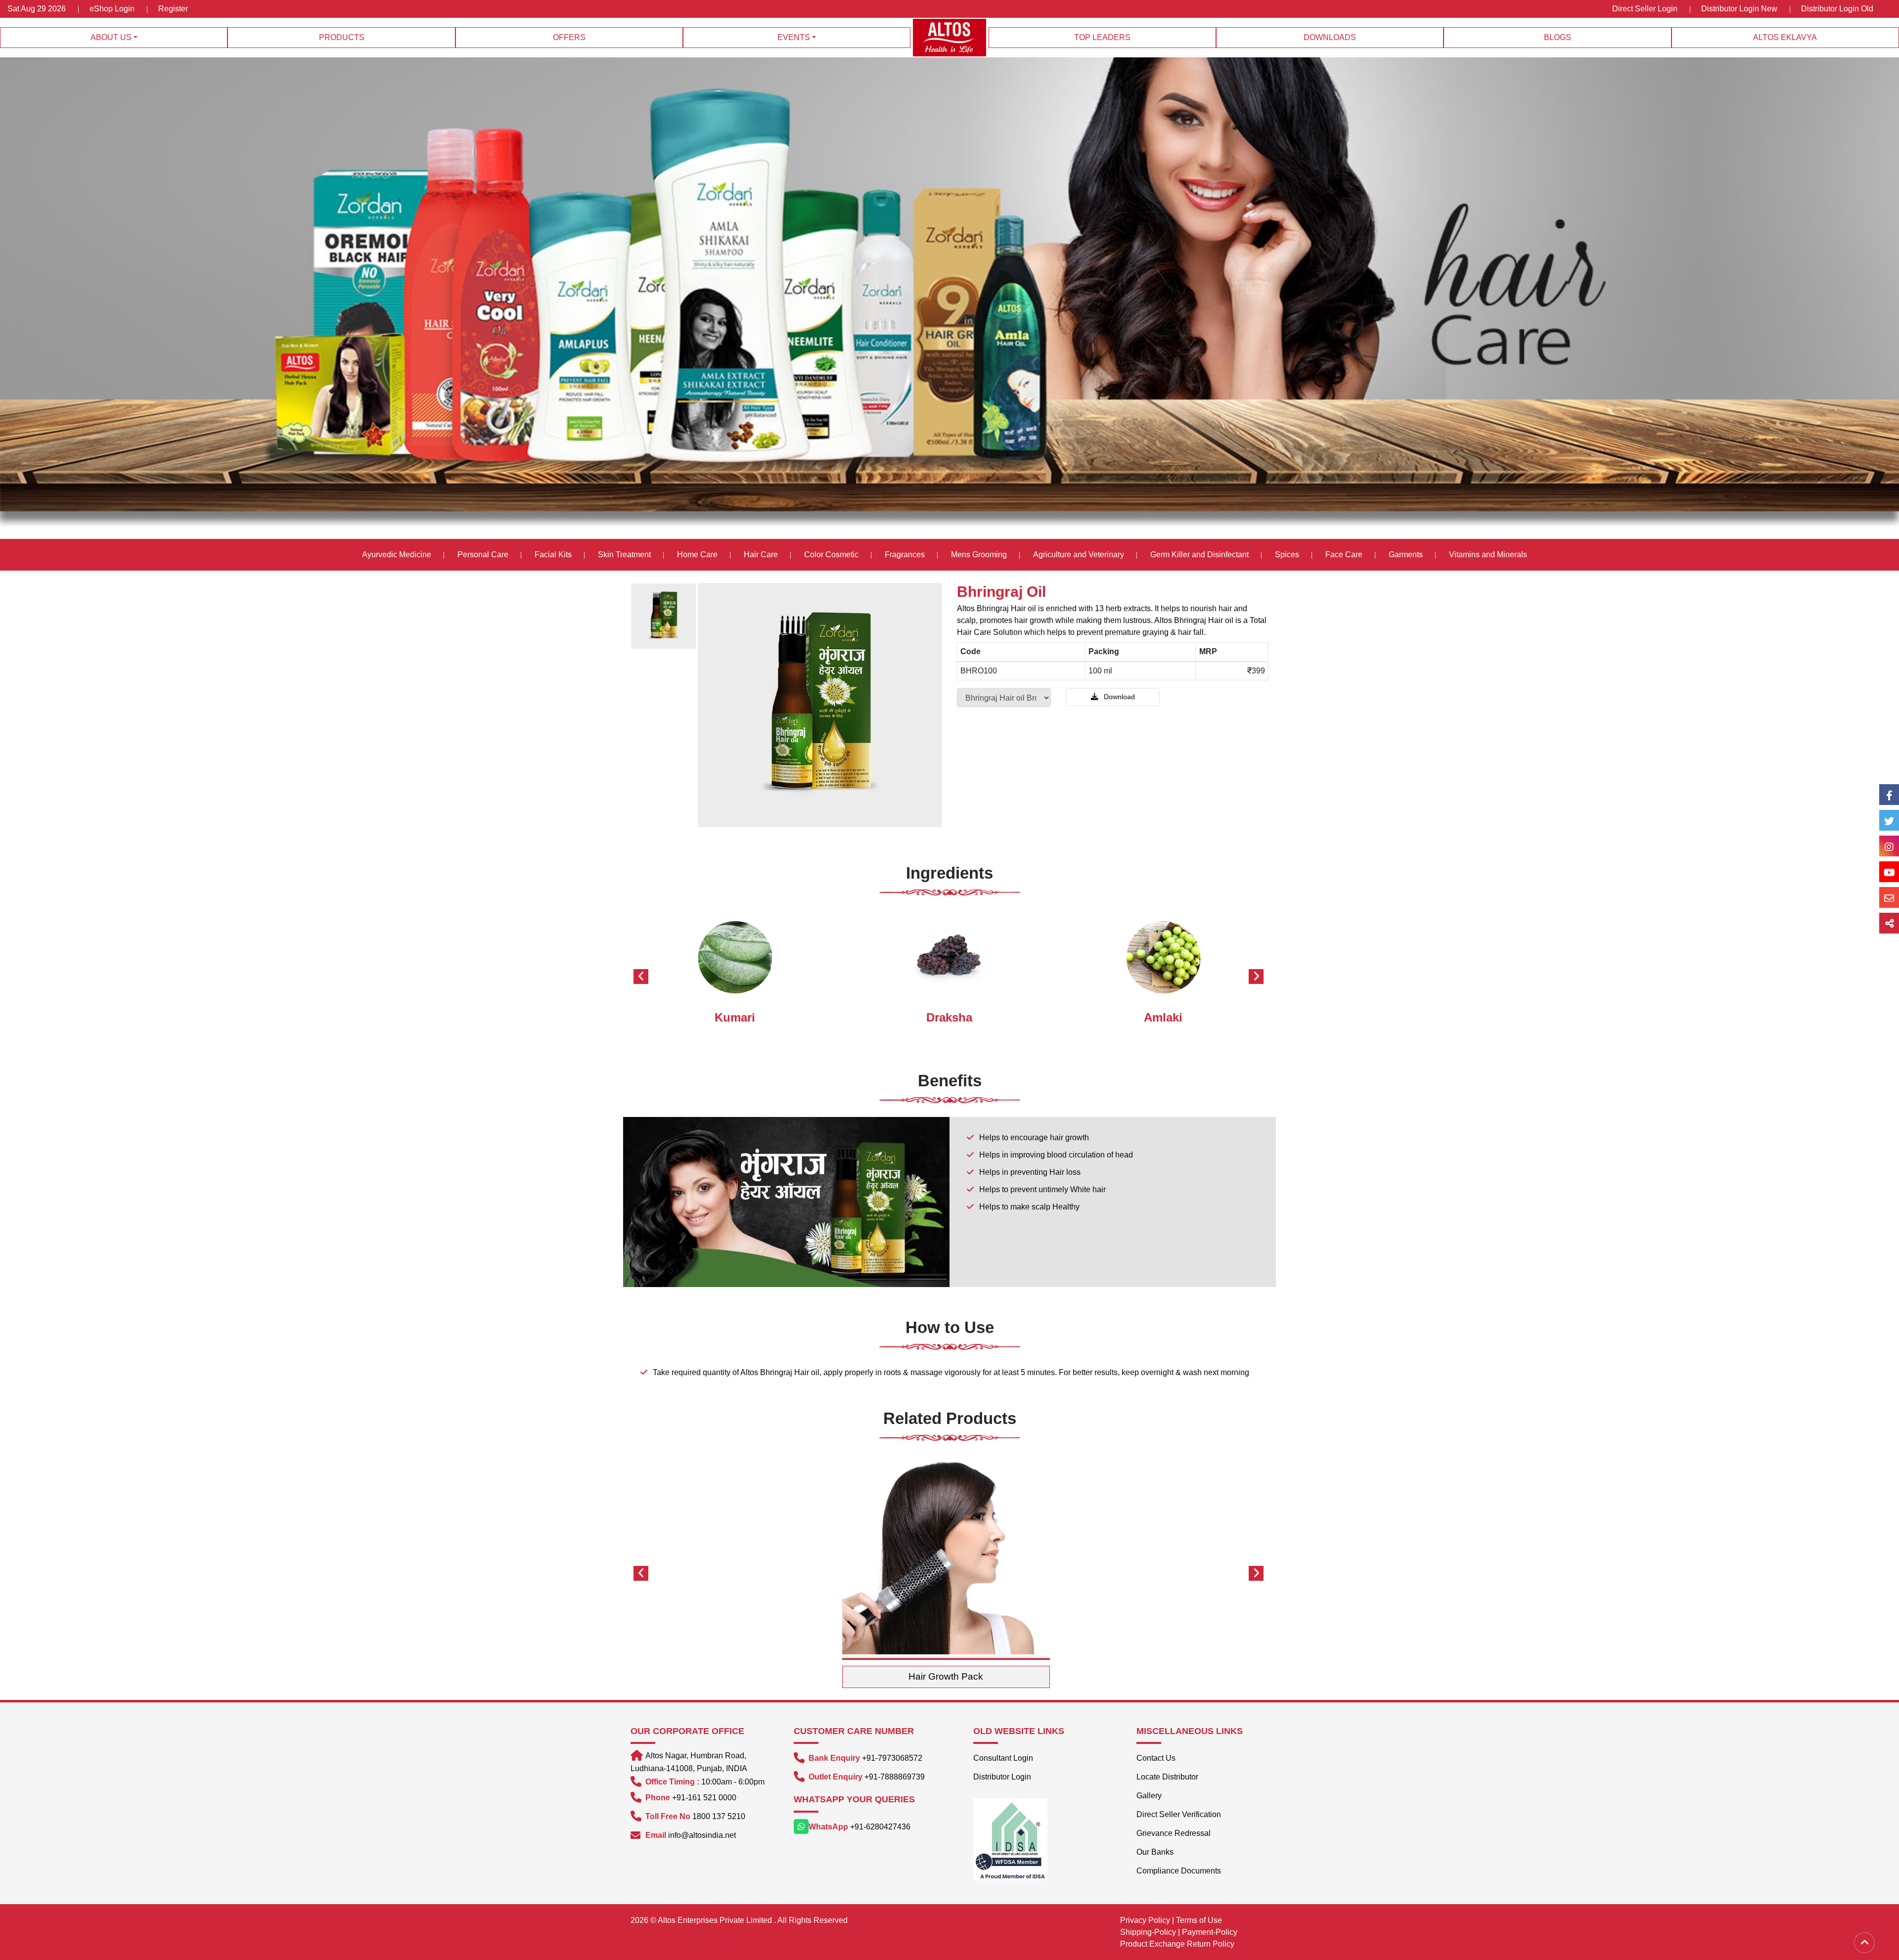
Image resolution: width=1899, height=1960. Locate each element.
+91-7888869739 (895, 1777)
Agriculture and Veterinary (1079, 555)
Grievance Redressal (1174, 1833)
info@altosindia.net (702, 1835)
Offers (569, 37)
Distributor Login (1002, 1777)
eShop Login (112, 9)
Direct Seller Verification (1179, 1814)
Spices (1288, 555)
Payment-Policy (1210, 1932)
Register (173, 9)
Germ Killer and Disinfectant (1199, 555)
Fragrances (905, 555)
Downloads (1330, 37)
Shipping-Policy (1148, 1932)
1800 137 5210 (719, 1816)
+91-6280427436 (880, 1827)
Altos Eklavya (1785, 37)
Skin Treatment (624, 555)
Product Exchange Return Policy (1177, 1944)
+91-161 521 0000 (704, 1798)
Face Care (1344, 555)
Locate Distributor (1167, 1777)
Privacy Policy (1145, 1920)
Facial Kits (553, 555)
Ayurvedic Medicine (397, 555)
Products (342, 37)
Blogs (1558, 37)
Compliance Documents (1179, 1871)
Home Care (697, 555)
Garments (1406, 555)
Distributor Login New (1739, 9)
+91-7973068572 (892, 1758)
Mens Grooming (979, 555)
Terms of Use (1199, 1920)
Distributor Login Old (1837, 9)
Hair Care (761, 555)
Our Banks (1155, 1852)
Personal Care (483, 555)
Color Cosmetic (831, 555)
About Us (111, 37)
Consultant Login (1003, 1758)
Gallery (1149, 1796)
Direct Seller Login (1645, 9)
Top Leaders (1102, 37)
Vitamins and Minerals (1488, 555)
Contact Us (1156, 1758)
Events (794, 37)
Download (1118, 697)
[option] (664, 616)
